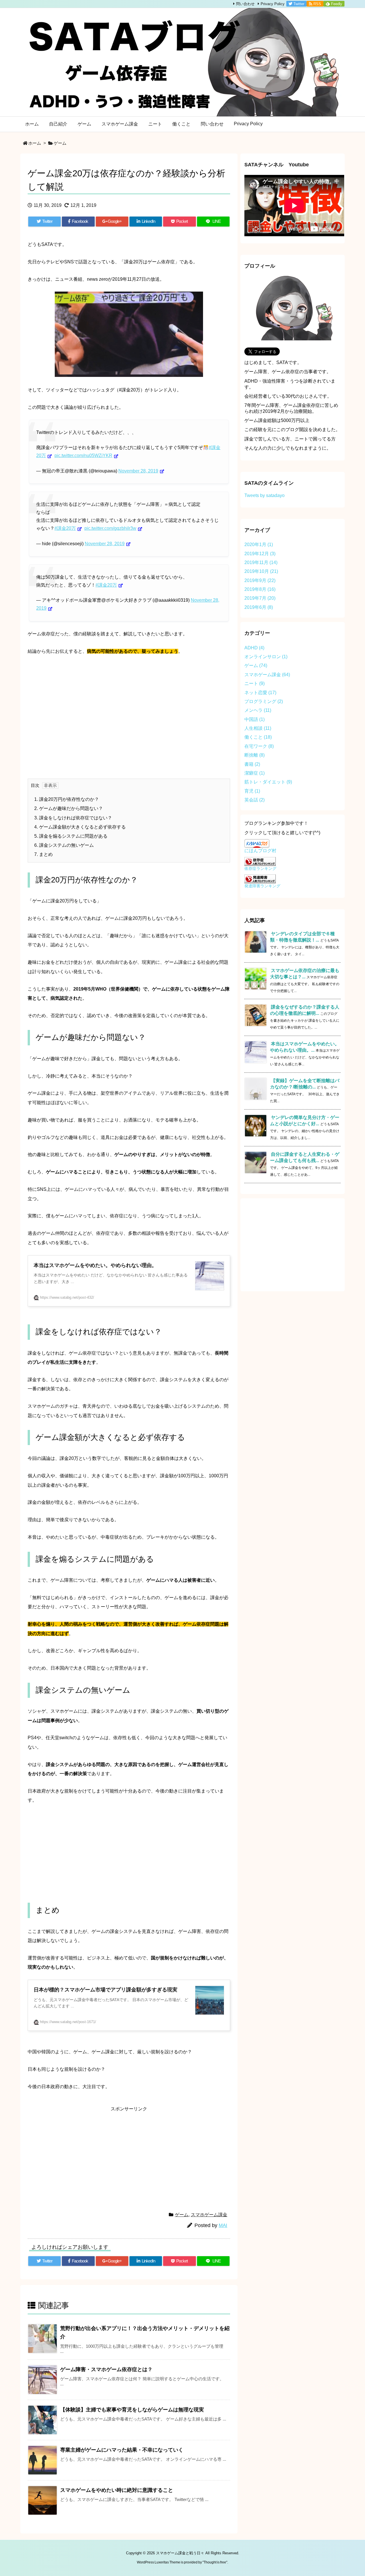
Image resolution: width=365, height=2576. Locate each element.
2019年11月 (261, 562)
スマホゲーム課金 (209, 2215)
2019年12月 (260, 554)
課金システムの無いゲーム (64, 845)
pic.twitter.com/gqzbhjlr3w (110, 528)
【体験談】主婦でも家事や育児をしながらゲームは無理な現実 (132, 2410)
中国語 (255, 719)
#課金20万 (65, 528)
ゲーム (60, 143)
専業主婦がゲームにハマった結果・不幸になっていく (122, 2450)
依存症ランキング (260, 868)
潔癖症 (255, 773)
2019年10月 (261, 571)
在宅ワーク (259, 746)
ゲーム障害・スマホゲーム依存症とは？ (106, 2369)
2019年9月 (260, 580)
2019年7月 (260, 598)
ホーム (35, 143)
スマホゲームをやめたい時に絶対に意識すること (117, 2490)
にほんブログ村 (260, 851)
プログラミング (264, 701)
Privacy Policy (273, 4)
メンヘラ (258, 710)
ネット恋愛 (260, 693)
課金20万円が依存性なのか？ (67, 799)
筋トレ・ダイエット (268, 782)
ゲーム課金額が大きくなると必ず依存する (80, 827)
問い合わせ (245, 4)
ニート (255, 683)
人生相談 (258, 728)
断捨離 (255, 755)
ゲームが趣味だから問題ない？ (69, 808)
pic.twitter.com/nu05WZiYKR (83, 455)
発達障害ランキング (262, 886)
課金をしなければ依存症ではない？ (73, 818)
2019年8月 (260, 589)
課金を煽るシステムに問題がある (71, 836)
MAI (223, 2226)
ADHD (254, 648)
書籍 (252, 764)
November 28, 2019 (138, 471)
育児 (252, 791)
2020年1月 (259, 545)
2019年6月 (259, 607)
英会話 (255, 800)
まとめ (43, 854)
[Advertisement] (129, 721)
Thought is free (215, 2562)
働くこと (258, 737)
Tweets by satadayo (264, 495)
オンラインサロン (266, 657)
